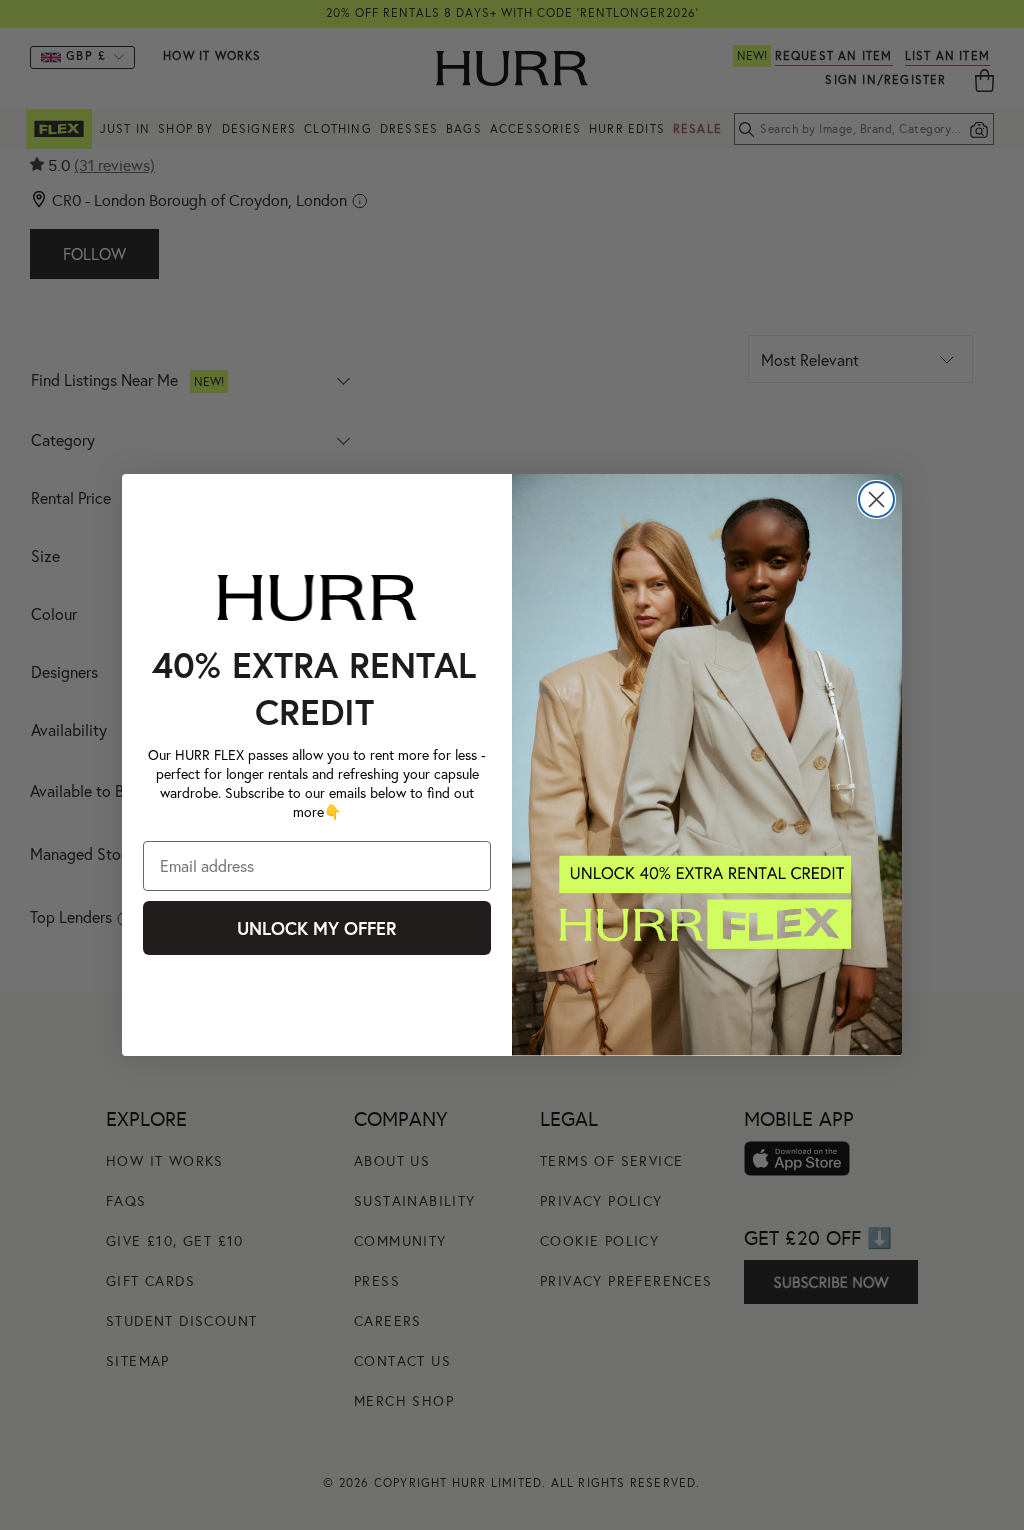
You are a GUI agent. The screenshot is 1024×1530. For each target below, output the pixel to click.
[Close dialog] (876, 499)
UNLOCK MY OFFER (317, 928)
